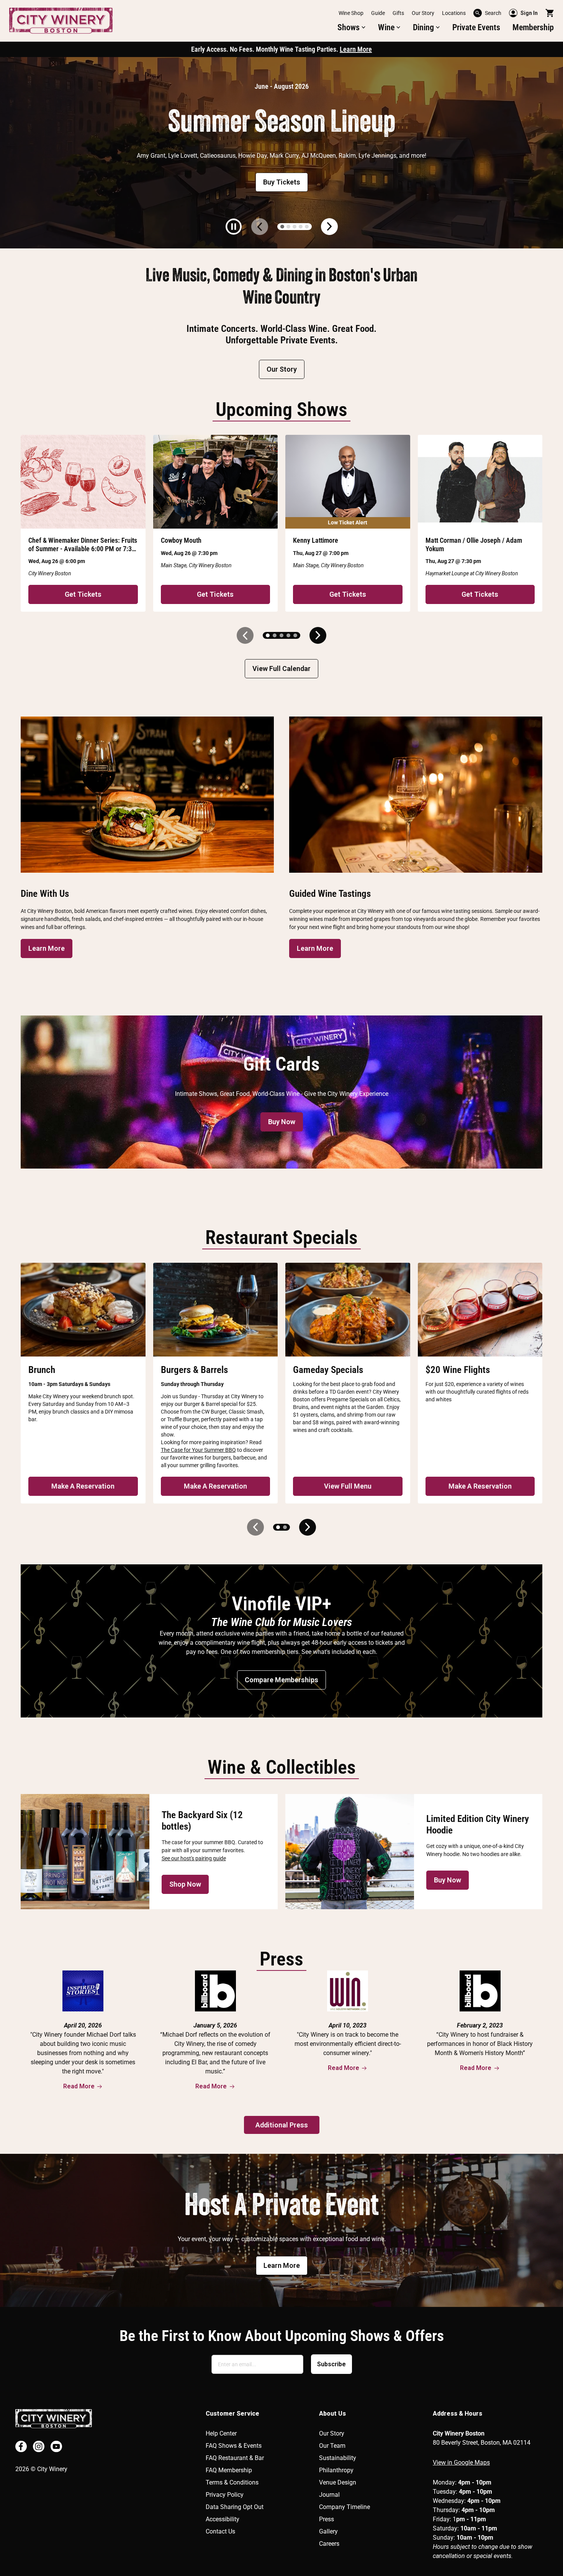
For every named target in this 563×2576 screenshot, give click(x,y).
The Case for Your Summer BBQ (198, 1450)
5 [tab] (307, 227)
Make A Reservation (83, 1486)
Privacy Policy (225, 2495)
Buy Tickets (282, 182)
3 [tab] (295, 227)
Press (327, 2519)
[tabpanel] (281, 153)
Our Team (332, 2446)
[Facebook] (21, 2446)
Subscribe (331, 2364)
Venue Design (338, 2482)
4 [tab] (301, 227)
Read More (79, 2086)
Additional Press (282, 2125)
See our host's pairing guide (194, 1858)
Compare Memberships (281, 1680)
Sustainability (338, 2458)
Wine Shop (351, 13)
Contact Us (220, 2531)
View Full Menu (348, 1486)
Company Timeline (345, 2507)
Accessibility (223, 2519)
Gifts (398, 13)
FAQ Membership (229, 2470)
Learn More (356, 49)
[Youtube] (56, 2446)
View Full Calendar (281, 668)
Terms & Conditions (232, 2482)
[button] (352, 28)
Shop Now (185, 1884)
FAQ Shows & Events (234, 2446)
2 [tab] (288, 227)
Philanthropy (336, 2470)
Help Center (221, 2433)
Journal (329, 2495)
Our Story (423, 13)
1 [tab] (282, 227)
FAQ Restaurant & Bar (235, 2458)
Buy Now (282, 1122)
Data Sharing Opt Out (235, 2507)
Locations (454, 13)
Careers (329, 2544)
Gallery (328, 2531)
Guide (378, 13)
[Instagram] (39, 2446)
